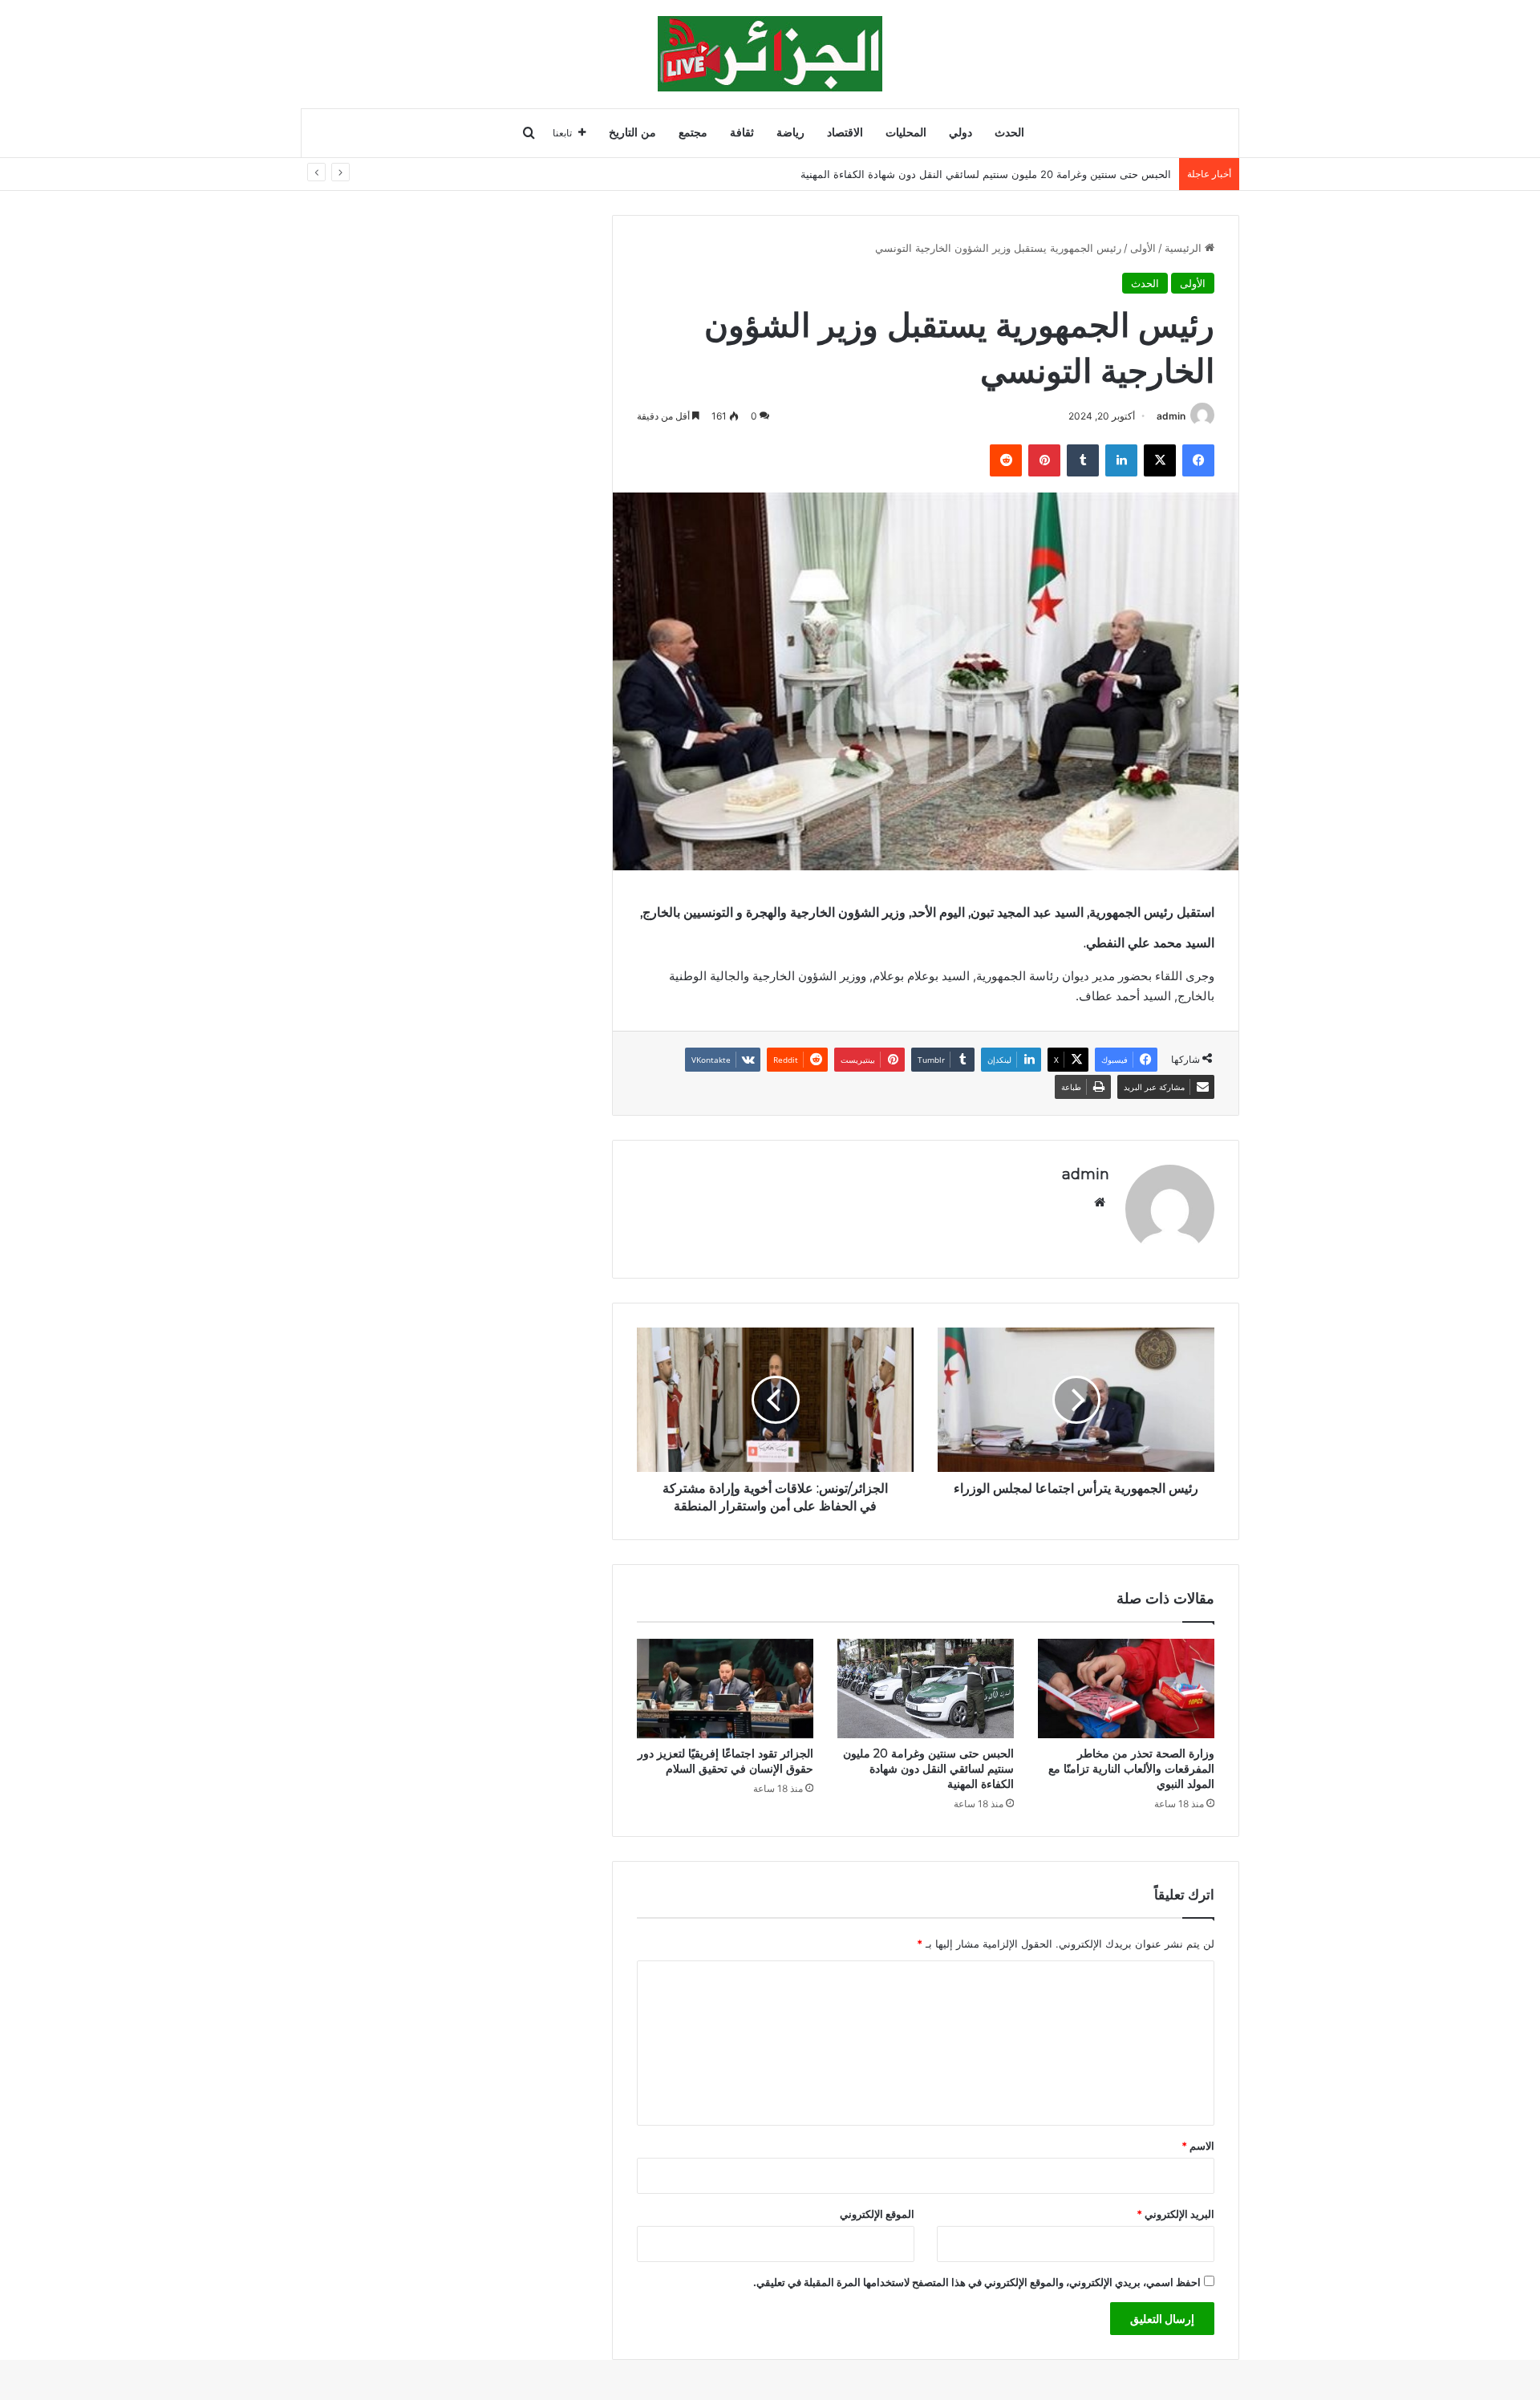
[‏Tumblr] (1083, 460)
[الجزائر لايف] (770, 54)
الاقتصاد (845, 133)
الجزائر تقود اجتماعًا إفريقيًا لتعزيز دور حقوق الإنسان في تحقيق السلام (725, 1761)
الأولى (1143, 248)
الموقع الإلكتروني (877, 2214)
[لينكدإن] (1121, 460)
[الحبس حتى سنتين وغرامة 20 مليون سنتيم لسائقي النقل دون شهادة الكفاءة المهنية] (926, 1689)
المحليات (906, 133)
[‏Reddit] (1006, 460)
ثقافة (742, 133)
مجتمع (693, 133)
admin (1171, 416)
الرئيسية (1185, 248)
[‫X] (1160, 460)
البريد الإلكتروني (1175, 2214)
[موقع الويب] (1100, 1202)
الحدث (1009, 133)
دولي (960, 133)
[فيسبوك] (1198, 460)
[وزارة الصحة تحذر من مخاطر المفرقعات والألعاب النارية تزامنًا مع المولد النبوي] (1126, 1689)
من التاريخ (632, 133)
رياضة (790, 133)
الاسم (1198, 2146)
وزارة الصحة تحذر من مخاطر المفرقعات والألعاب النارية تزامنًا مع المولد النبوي (1131, 1769)
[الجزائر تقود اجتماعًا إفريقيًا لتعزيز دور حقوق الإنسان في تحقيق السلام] (725, 1689)
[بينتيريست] (1044, 460)
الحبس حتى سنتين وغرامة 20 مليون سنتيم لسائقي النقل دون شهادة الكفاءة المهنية (986, 174)
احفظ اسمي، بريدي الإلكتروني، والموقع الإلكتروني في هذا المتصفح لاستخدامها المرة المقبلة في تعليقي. (977, 2282)
